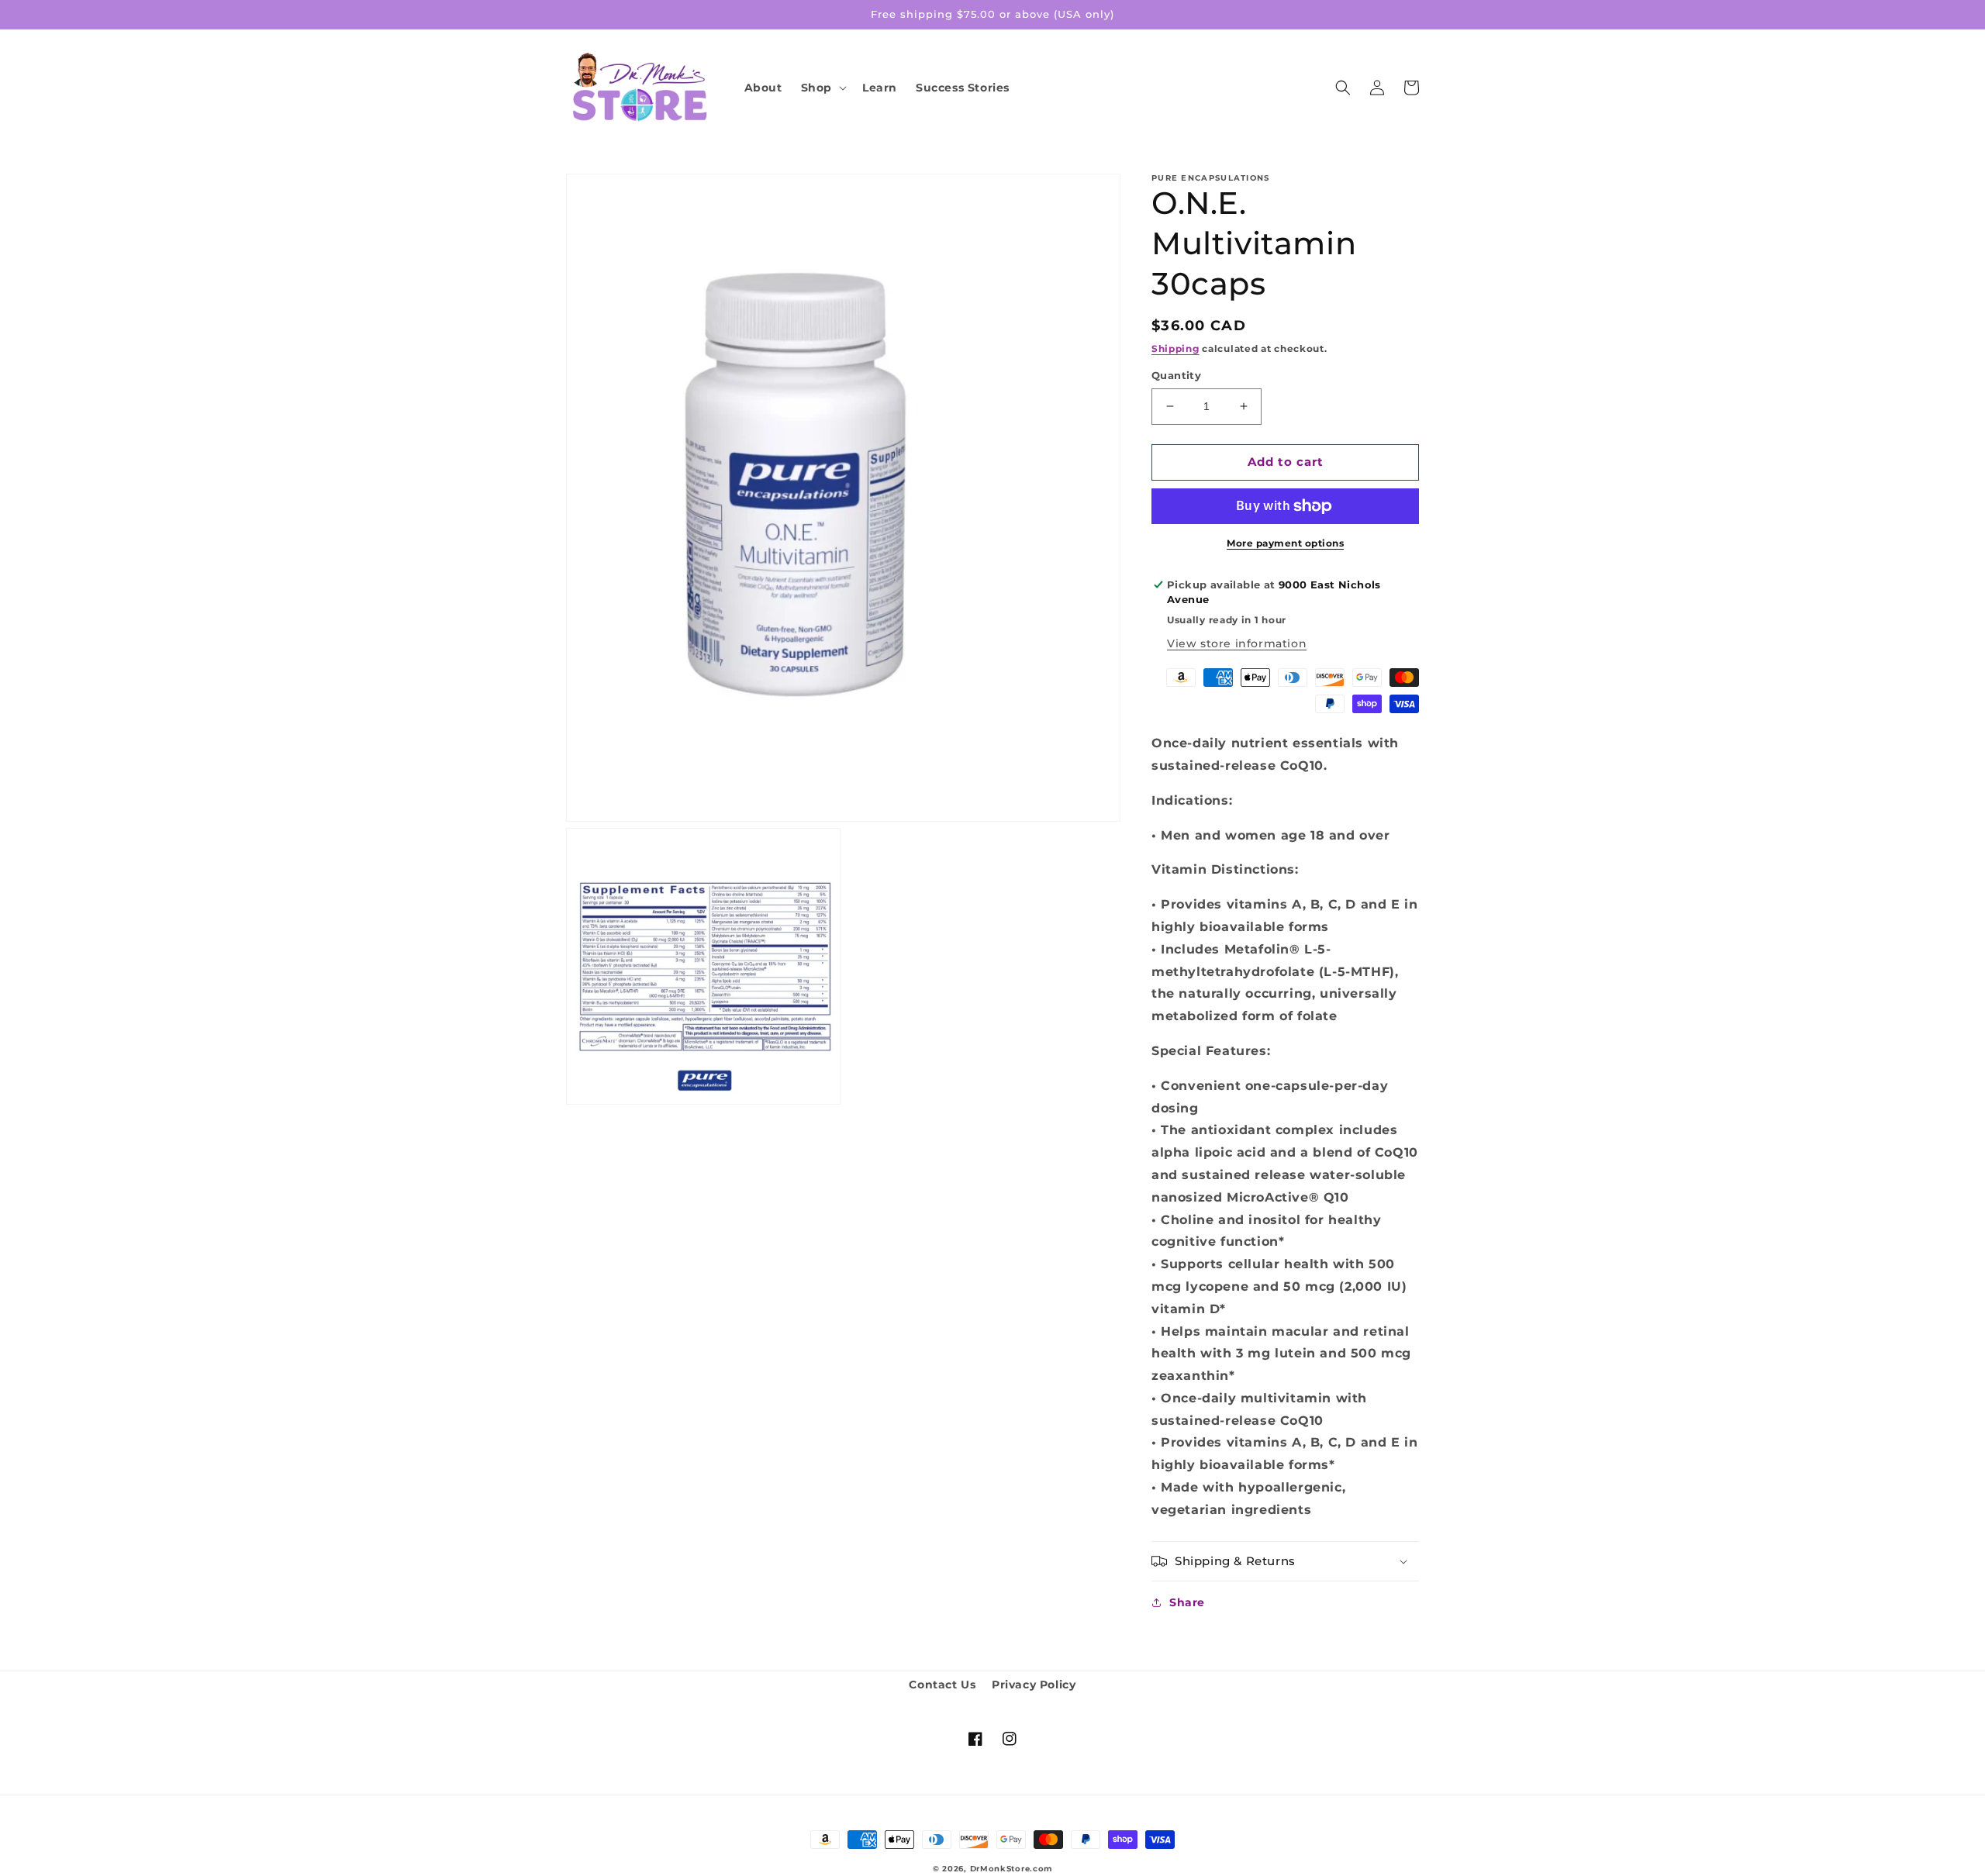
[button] (822, 88)
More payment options (1285, 543)
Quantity (1176, 375)
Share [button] (1187, 1602)
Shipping (1175, 348)
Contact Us (942, 1685)
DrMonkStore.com (1011, 1869)
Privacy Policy (1034, 1685)
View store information (1237, 643)
